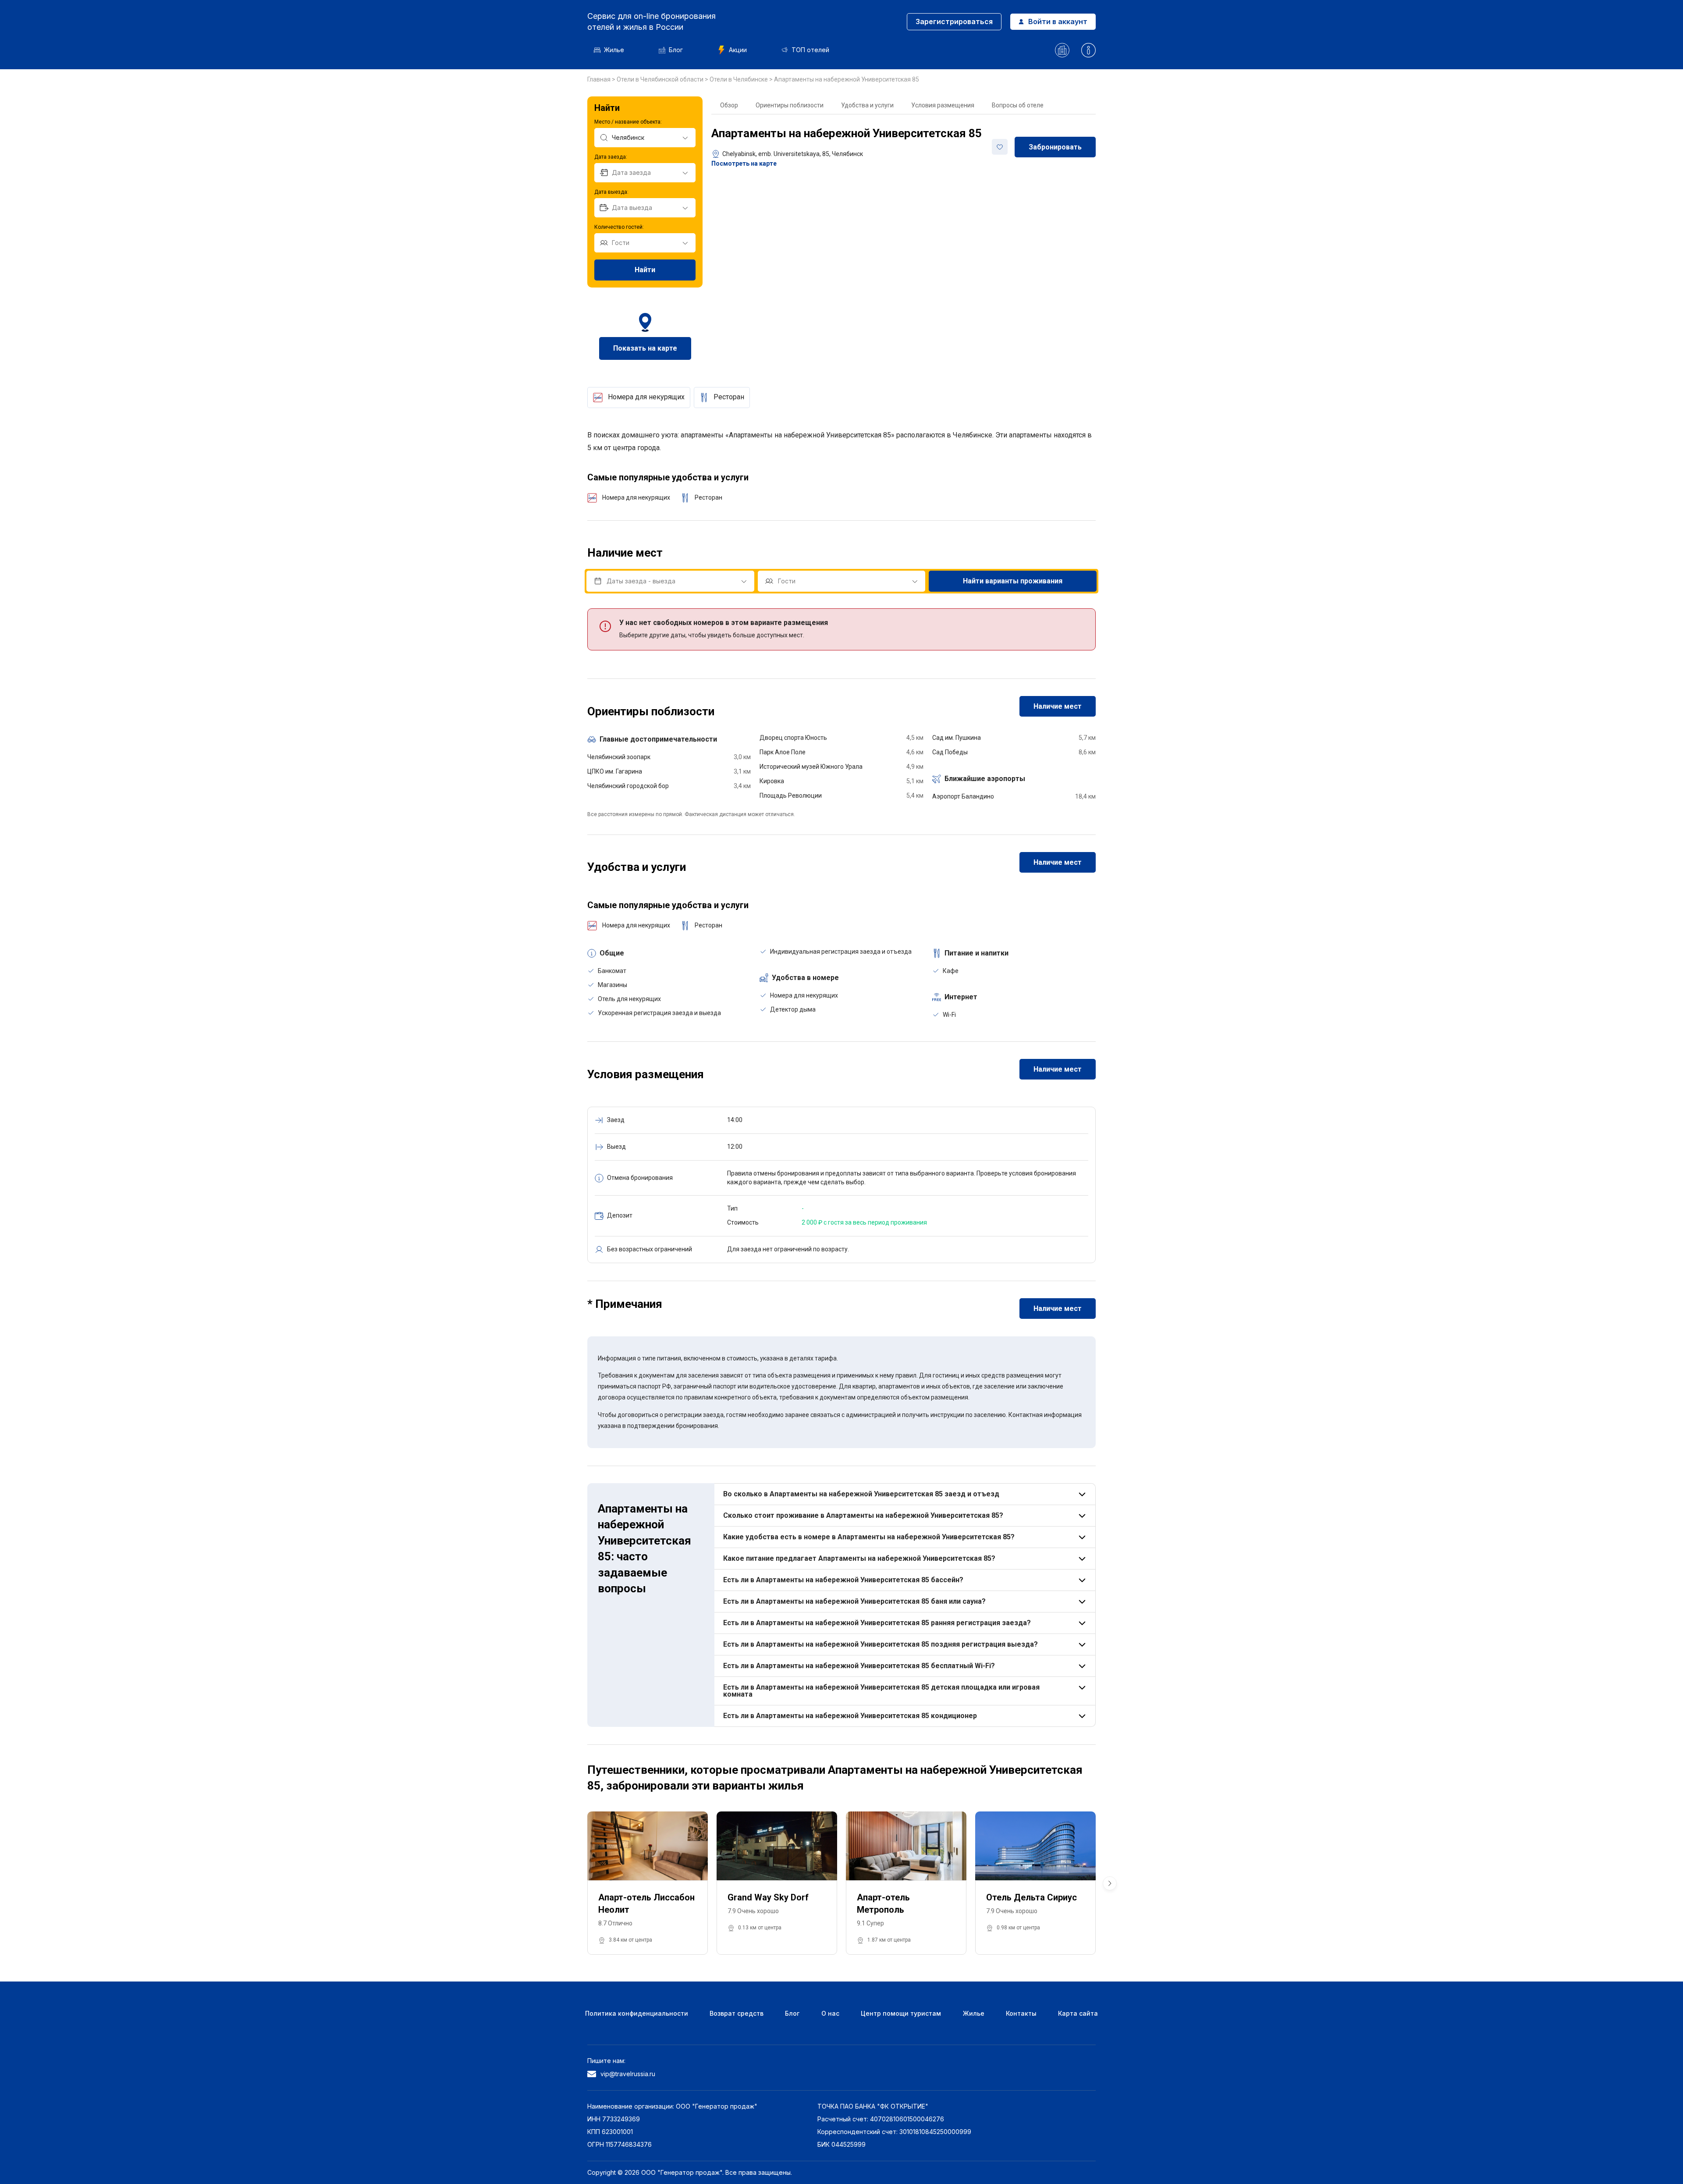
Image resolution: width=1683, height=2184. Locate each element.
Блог (676, 50)
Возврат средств (737, 2013)
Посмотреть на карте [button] (744, 163)
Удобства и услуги (867, 105)
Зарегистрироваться (954, 21)
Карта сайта (1078, 2013)
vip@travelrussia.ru (628, 2074)
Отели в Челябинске (739, 79)
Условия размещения (943, 105)
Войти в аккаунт (1058, 21)
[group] (648, 1883)
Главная (600, 79)
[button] (1110, 1883)
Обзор (729, 105)
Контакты (1021, 2013)
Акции (738, 50)
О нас (830, 2013)
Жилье (614, 50)
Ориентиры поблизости (790, 105)
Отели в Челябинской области (661, 79)
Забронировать (1055, 147)
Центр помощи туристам (901, 2013)
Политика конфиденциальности (637, 2013)
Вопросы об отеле (1018, 105)
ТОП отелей (810, 50)
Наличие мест (1058, 706)
